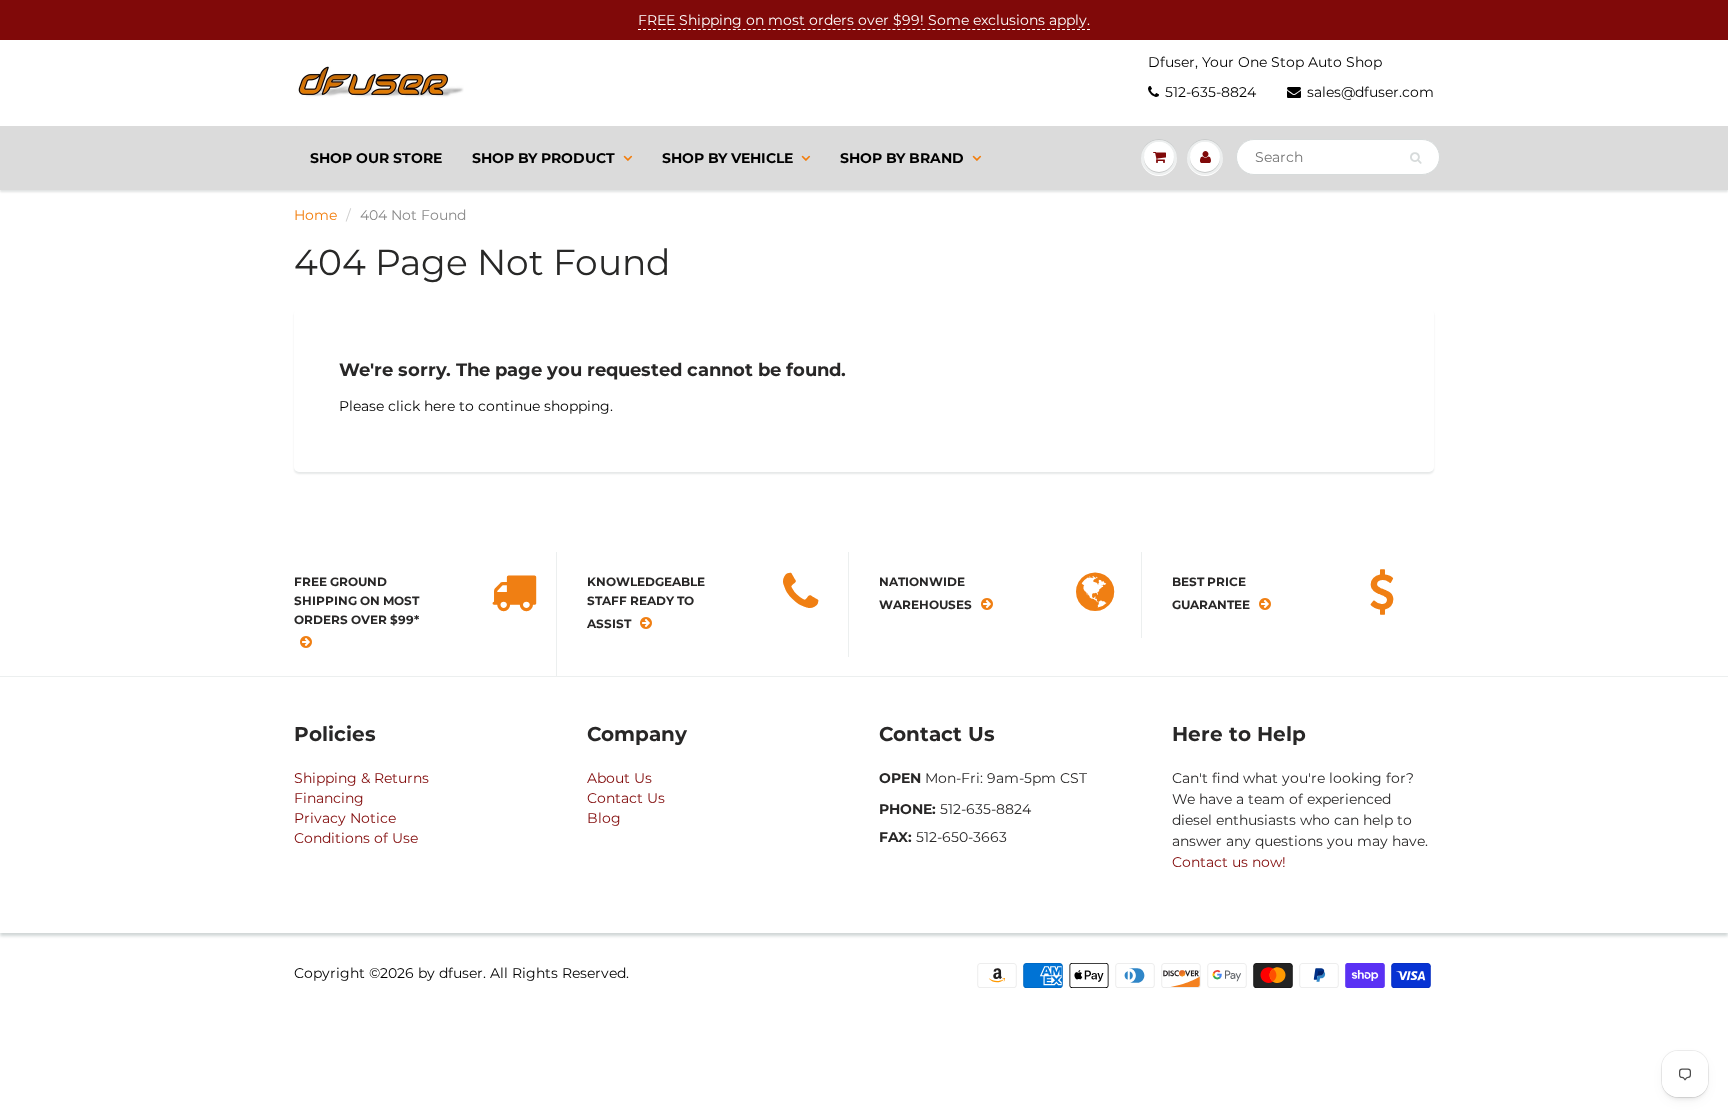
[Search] (1415, 158)
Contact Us (626, 798)
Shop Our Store (376, 158)
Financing (329, 798)
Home (315, 215)
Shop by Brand (902, 158)
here (439, 406)
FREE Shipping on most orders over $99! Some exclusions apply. (864, 20)
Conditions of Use (356, 838)
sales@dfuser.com (1370, 92)
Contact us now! (1229, 862)
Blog (604, 818)
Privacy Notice (345, 818)
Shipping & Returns (361, 778)
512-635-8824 (1210, 92)
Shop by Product (543, 158)
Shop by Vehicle (727, 158)
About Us (619, 778)
